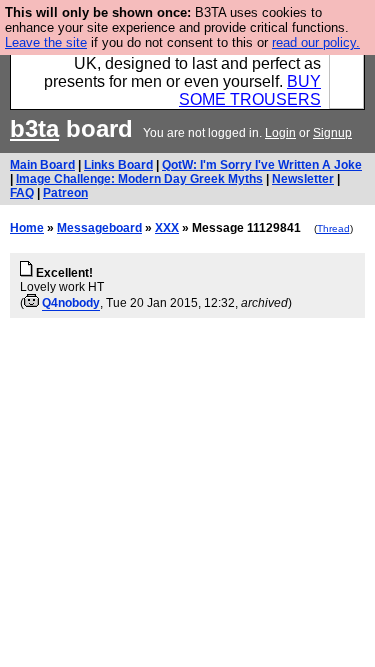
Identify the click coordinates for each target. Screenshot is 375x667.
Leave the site (46, 42)
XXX (167, 228)
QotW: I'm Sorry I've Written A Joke (262, 165)
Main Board (42, 165)
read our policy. (316, 42)
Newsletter (303, 179)
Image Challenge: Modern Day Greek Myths (139, 179)
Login (280, 133)
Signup (332, 133)
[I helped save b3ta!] (31, 303)
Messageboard (99, 228)
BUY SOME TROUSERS (250, 90)
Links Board (118, 165)
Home (27, 228)
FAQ (22, 193)
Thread (333, 228)
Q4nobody (71, 303)
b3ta (34, 128)
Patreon (65, 193)
